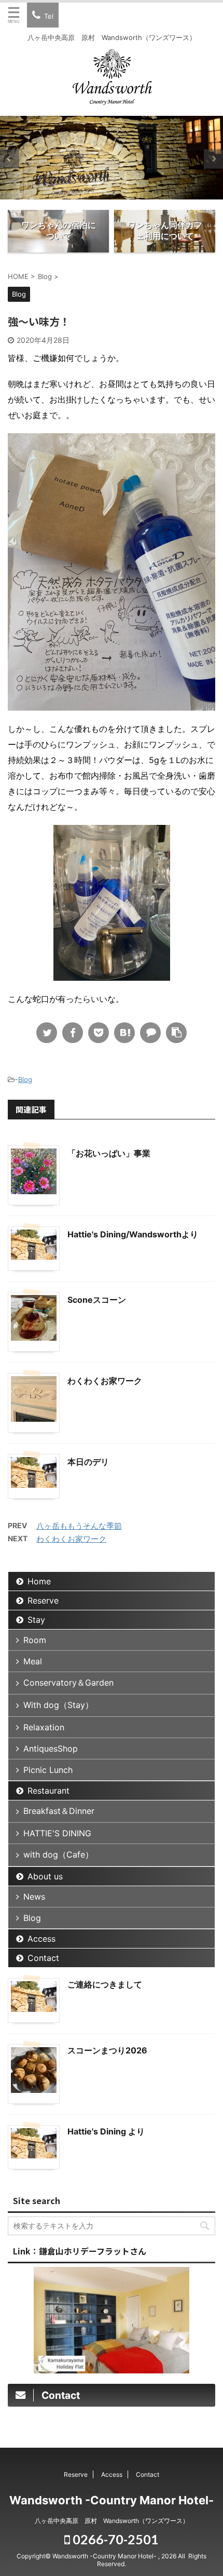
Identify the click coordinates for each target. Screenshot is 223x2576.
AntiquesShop (51, 1749)
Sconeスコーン (97, 1300)
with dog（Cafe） (58, 1854)
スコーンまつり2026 (107, 2050)
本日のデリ (88, 1462)
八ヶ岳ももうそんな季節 (79, 1526)
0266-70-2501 (114, 2539)
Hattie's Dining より (106, 2131)
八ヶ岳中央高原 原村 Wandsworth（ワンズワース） (112, 2521)
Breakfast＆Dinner (59, 1811)
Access (41, 1939)
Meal (33, 1661)
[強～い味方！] (124, 1033)
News (34, 1897)
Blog (25, 1079)
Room (35, 1640)
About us (45, 1876)
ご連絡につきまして (105, 1984)
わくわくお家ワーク (105, 1381)
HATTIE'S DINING (57, 1833)
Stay (36, 1620)
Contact (43, 1958)
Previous (10, 159)
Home (39, 1581)
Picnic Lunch (48, 1770)
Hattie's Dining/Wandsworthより (133, 1234)
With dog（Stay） (58, 1705)
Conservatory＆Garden (68, 1683)
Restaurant (48, 1791)
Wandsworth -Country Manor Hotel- (112, 2500)
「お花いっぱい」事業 (109, 1153)
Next (213, 159)
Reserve (43, 1600)
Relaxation (44, 1727)
